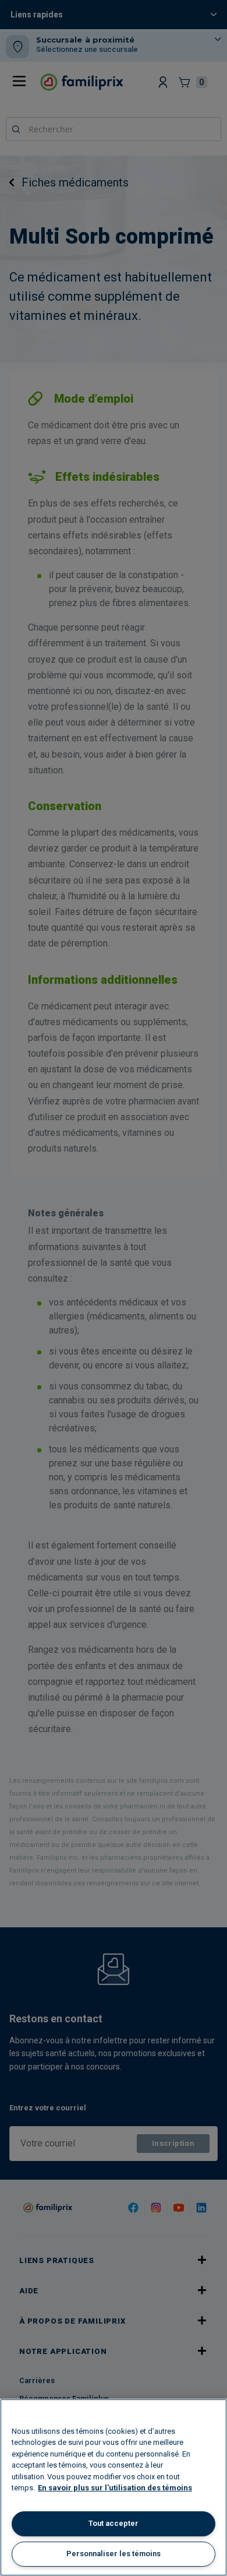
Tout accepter (114, 2523)
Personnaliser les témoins (114, 2554)
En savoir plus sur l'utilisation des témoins (115, 2488)
